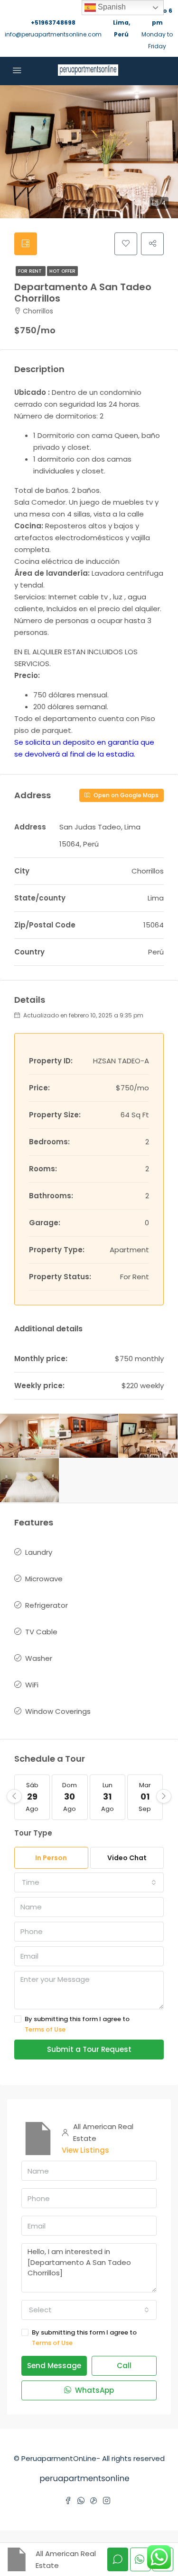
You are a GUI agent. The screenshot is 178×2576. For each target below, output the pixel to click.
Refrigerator (47, 1605)
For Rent (31, 271)
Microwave (44, 1579)
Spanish (111, 7)
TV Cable (41, 1632)
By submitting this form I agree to (77, 2024)
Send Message (54, 2366)
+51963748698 (53, 22)
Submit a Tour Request (89, 2049)
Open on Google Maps (125, 795)
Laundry (39, 1552)
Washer (39, 1658)
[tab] (26, 244)
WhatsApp (94, 2390)
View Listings (85, 2150)
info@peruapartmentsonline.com (53, 34)
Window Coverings (58, 1711)
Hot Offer (62, 271)
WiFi (32, 1685)
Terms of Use (45, 2029)
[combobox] (89, 1882)
